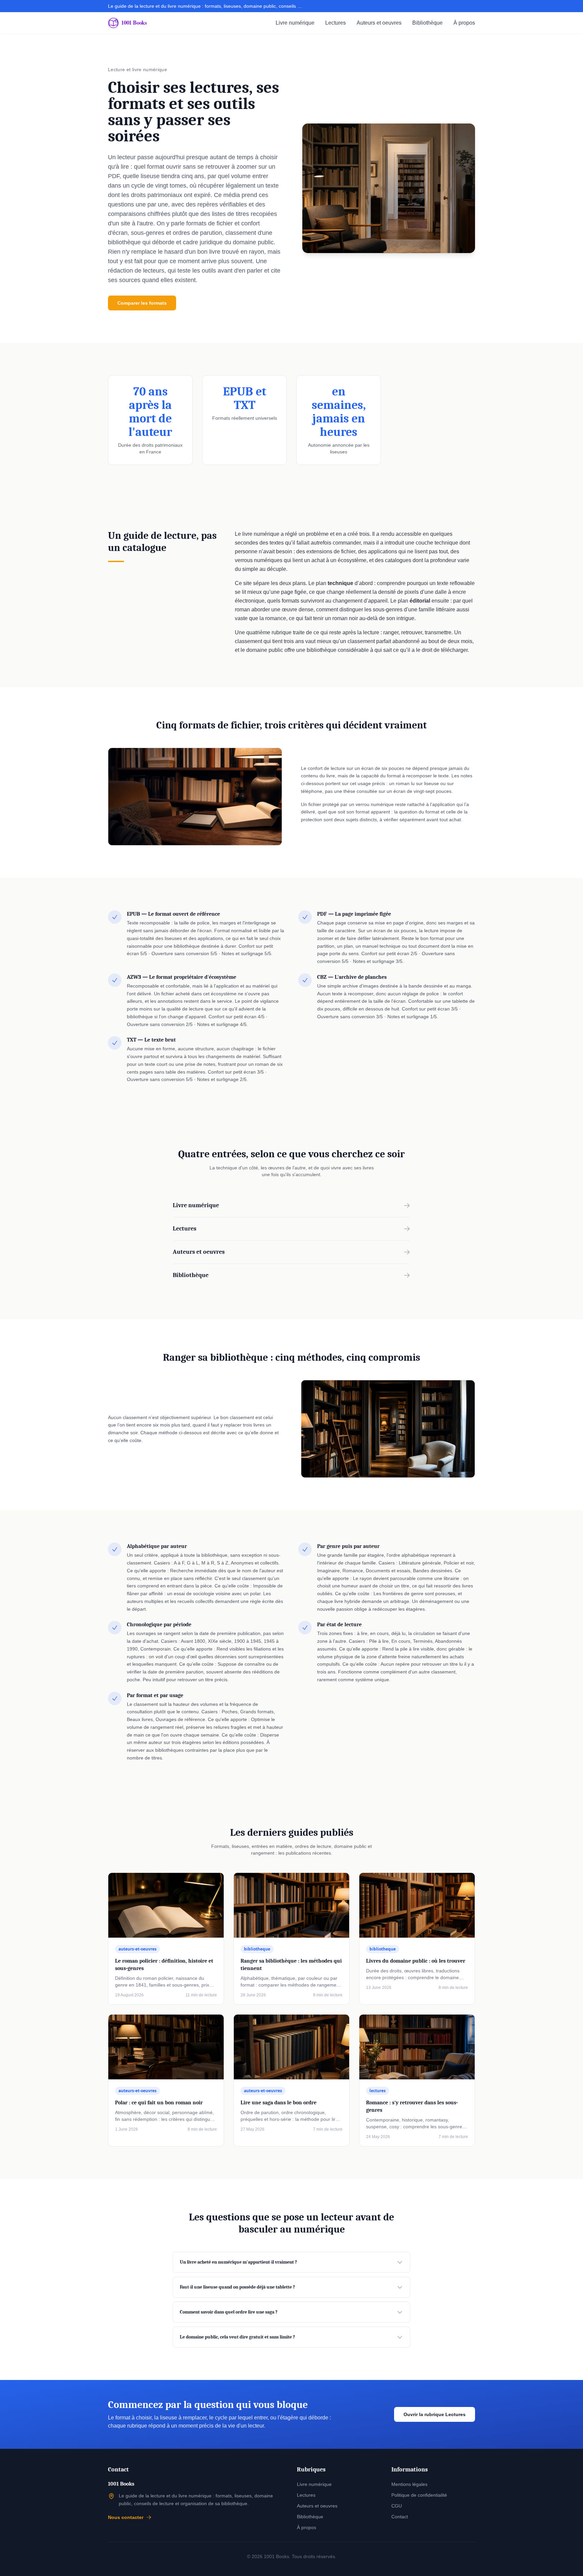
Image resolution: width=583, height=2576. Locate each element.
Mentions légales (409, 2484)
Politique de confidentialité (419, 2495)
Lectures (336, 23)
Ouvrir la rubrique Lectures (435, 2414)
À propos (464, 23)
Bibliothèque (427, 23)
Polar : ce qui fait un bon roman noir (159, 2103)
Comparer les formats (142, 303)
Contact (400, 2517)
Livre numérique (295, 23)
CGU (397, 2506)
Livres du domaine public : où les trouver (416, 1961)
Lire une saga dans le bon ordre (279, 2103)
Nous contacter (126, 2517)
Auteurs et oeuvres (379, 23)
